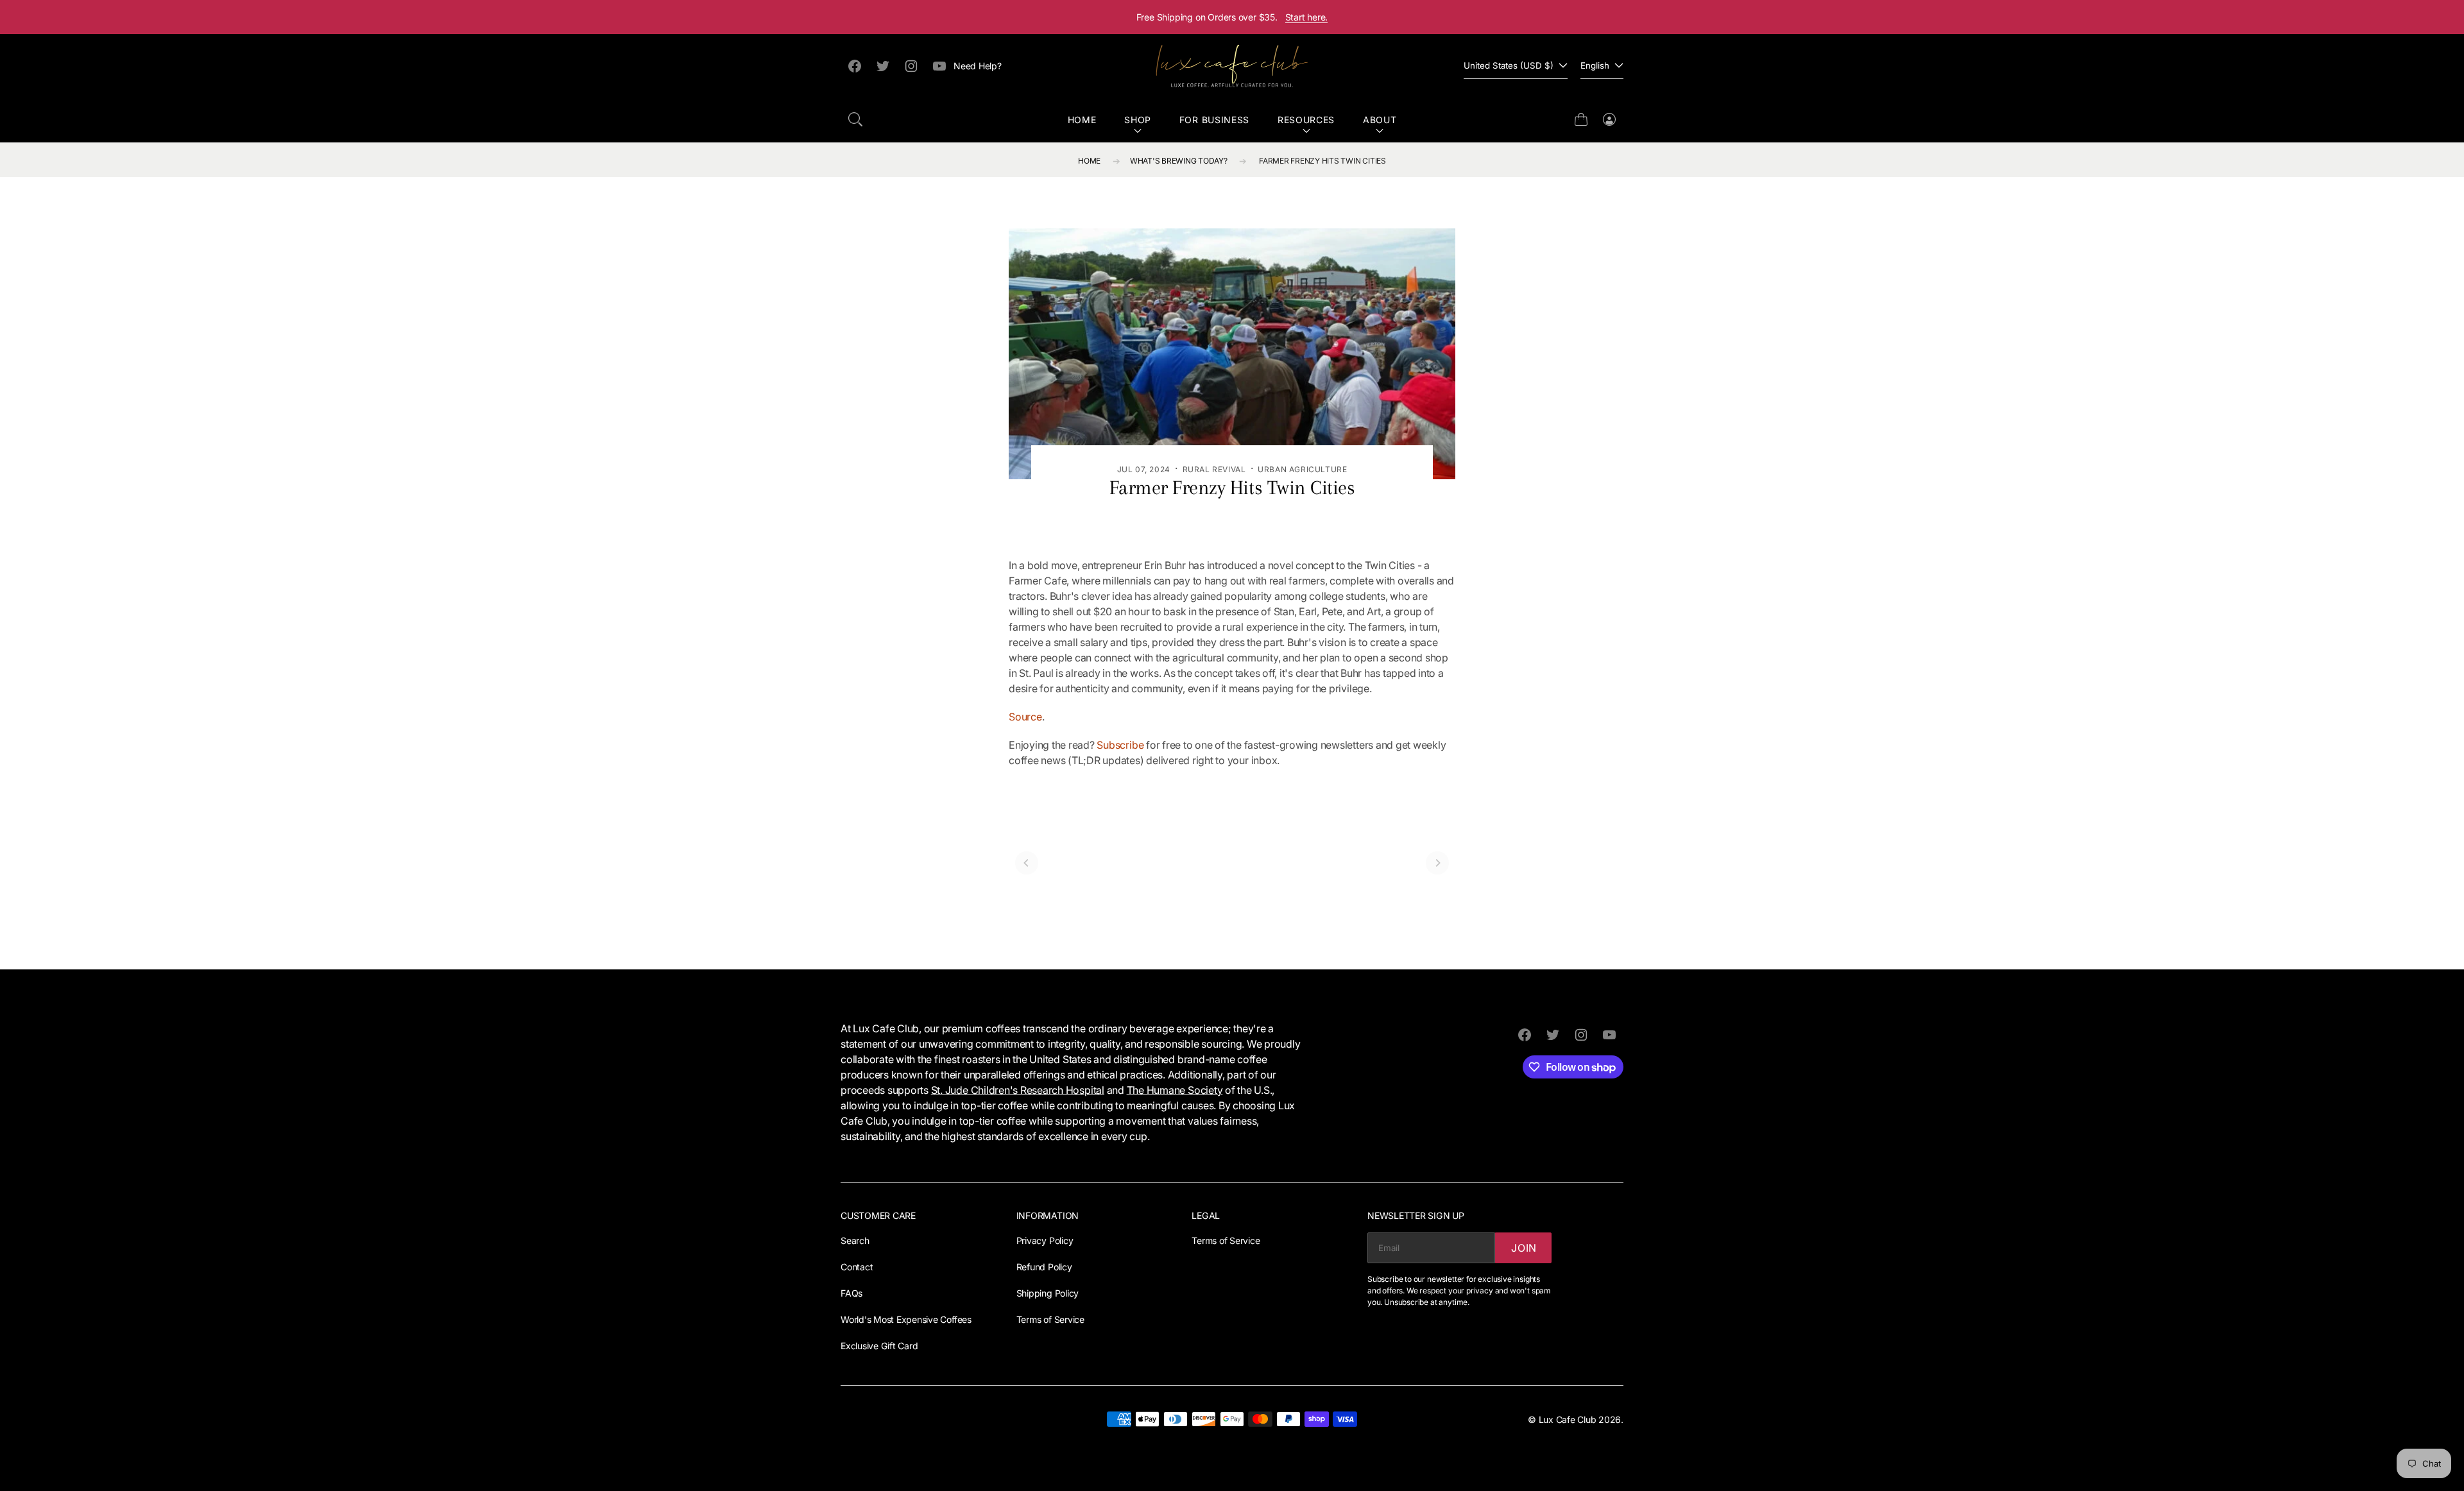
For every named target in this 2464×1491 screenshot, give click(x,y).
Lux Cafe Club (1568, 1419)
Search (855, 1240)
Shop (1138, 120)
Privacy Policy (1045, 1240)
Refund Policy (1044, 1267)
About (1380, 120)
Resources (1306, 120)
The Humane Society (1175, 1090)
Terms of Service (1050, 1319)
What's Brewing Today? (1179, 161)
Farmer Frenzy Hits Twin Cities (1322, 161)
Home (1082, 120)
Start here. (1307, 17)
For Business (1214, 120)
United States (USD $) (1509, 65)
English (1595, 65)
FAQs (851, 1293)
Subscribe (1120, 745)
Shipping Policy (1048, 1293)
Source (1025, 717)
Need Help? (978, 66)
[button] (855, 119)
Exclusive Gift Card (879, 1346)
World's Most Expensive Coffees (906, 1319)
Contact (857, 1267)
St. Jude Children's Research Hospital (1018, 1090)
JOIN (1524, 1248)
